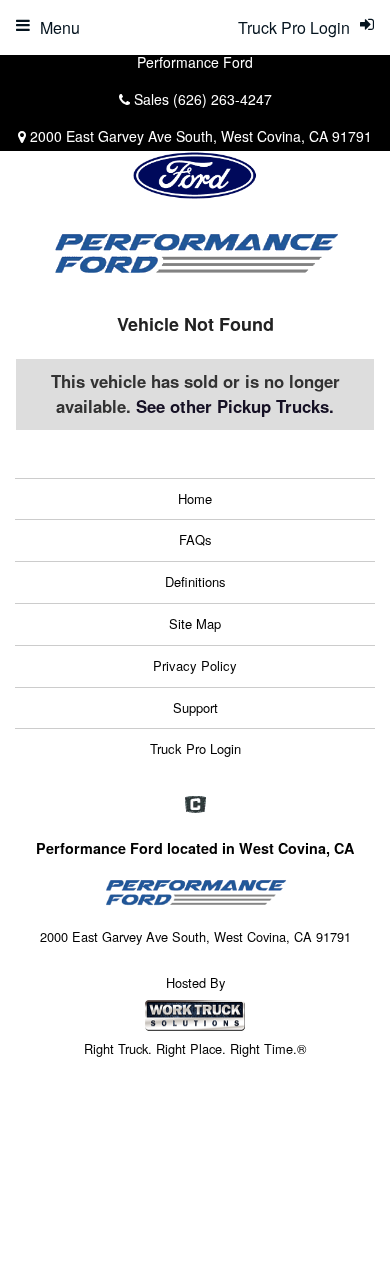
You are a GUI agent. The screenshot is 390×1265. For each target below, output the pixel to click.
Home (195, 498)
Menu (60, 27)
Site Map (195, 623)
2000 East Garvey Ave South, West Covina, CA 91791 (201, 136)
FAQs (195, 539)
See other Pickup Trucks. (235, 406)
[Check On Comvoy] (195, 805)
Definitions (195, 581)
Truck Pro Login (195, 748)
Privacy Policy (195, 665)
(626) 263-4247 (222, 99)
